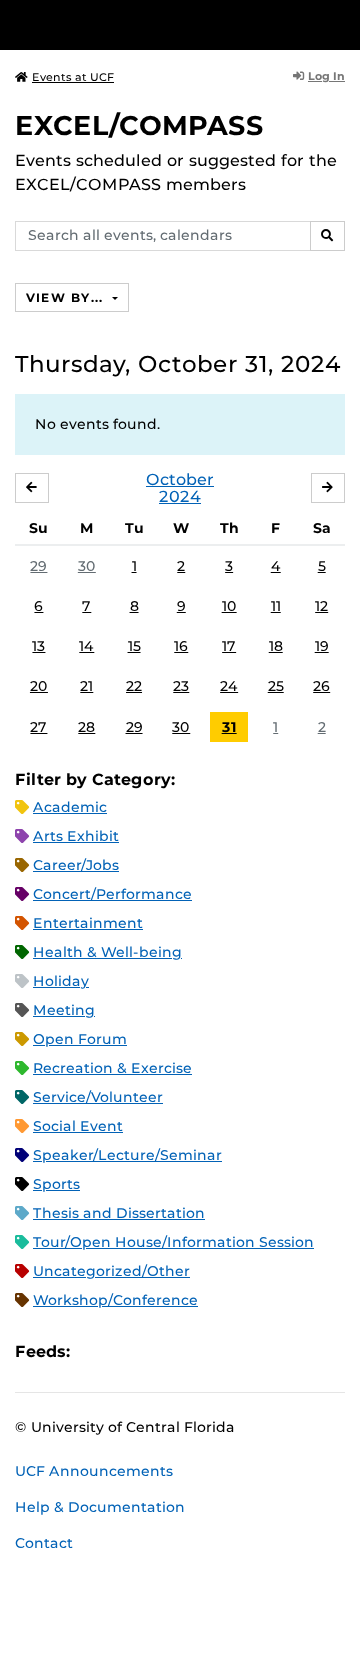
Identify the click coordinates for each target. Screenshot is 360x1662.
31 (229, 727)
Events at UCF (73, 77)
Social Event (78, 1126)
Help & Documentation (100, 1507)
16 (181, 646)
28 (86, 727)
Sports (56, 1184)
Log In (326, 76)
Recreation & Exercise (112, 1068)
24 (229, 686)
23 (181, 686)
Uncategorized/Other (111, 1271)
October (180, 479)
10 (229, 606)
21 (86, 686)
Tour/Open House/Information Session (173, 1242)
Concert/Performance (112, 894)
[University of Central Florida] (152, 24)
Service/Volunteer (98, 1097)
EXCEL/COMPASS (139, 125)
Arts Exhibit (76, 836)
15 (134, 646)
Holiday (61, 981)
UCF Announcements (94, 1471)
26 (321, 686)
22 (134, 686)
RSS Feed (164, 1351)
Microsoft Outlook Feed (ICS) (130, 1351)
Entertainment (88, 923)
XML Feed (198, 1351)
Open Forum (80, 1039)
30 (87, 566)
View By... (67, 297)
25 (276, 686)
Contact (44, 1543)
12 (321, 606)
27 (38, 727)
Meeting (64, 1010)
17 (229, 646)
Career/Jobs (76, 865)
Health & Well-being (107, 952)
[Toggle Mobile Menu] (340, 23)
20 (39, 686)
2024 (180, 496)
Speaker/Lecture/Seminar (127, 1155)
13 (38, 646)
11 (276, 606)
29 (38, 566)
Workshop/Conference (115, 1300)
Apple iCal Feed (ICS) (96, 1351)
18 (276, 646)
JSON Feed (232, 1351)
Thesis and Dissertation (119, 1213)
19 (322, 646)
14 (86, 646)
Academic (70, 807)
